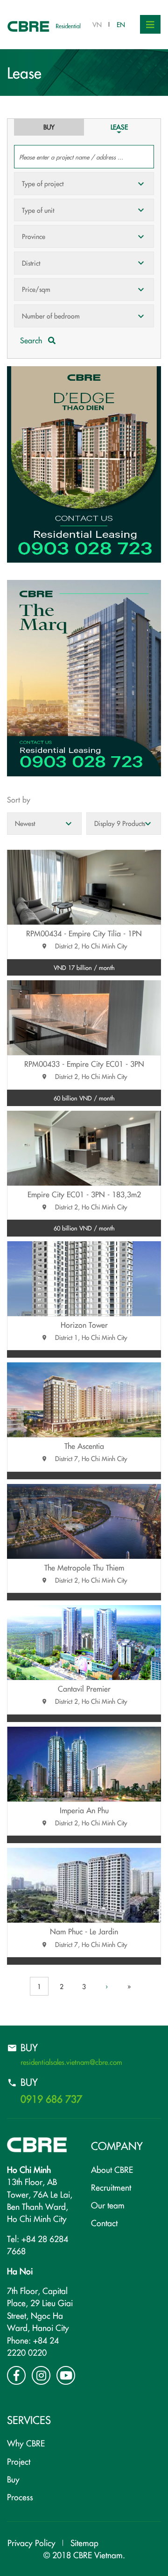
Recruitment (111, 2187)
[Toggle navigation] (150, 24)
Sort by (19, 799)
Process (20, 2497)
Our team (108, 2205)
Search (32, 340)
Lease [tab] (119, 127)
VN (97, 24)
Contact (104, 2223)
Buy (13, 2479)
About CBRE (112, 2169)
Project (19, 2461)
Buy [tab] (49, 127)
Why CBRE (26, 2443)
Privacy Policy (31, 2543)
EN (121, 24)
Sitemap (84, 2543)
